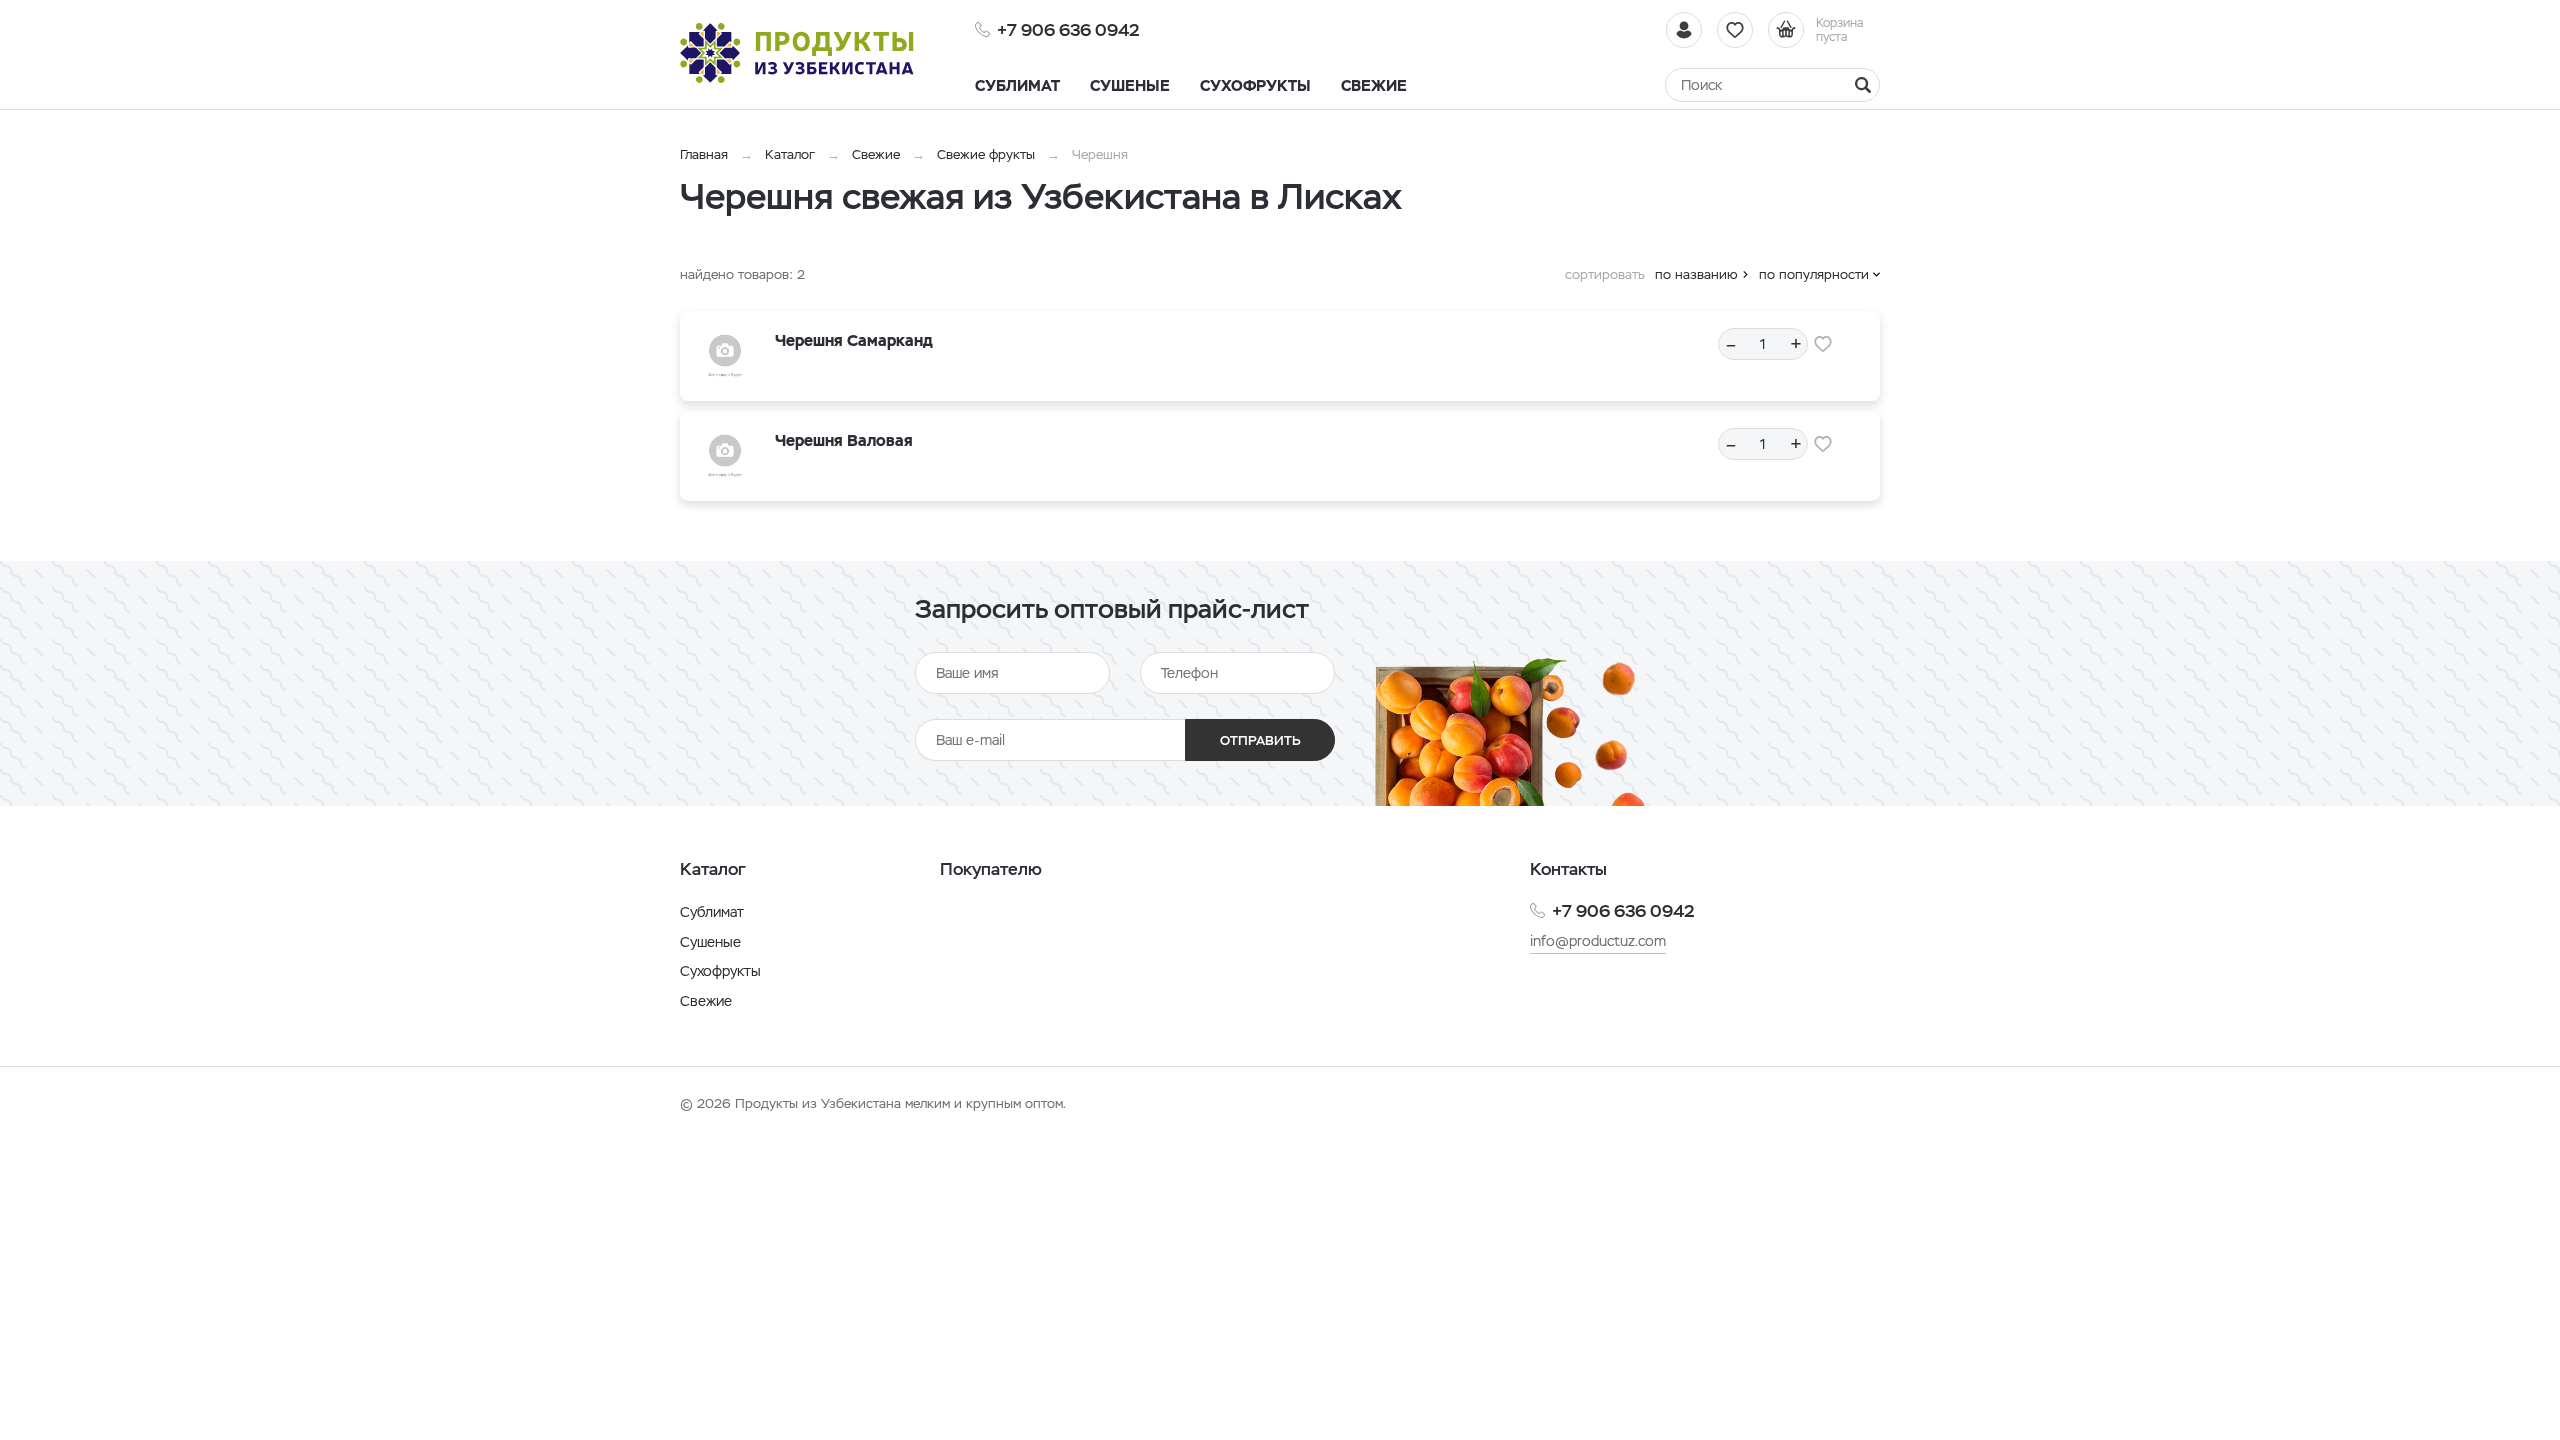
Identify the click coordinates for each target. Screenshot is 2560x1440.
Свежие (876, 154)
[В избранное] (1823, 344)
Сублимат (712, 912)
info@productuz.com (1598, 941)
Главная (704, 154)
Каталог (790, 154)
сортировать (1605, 274)
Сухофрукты (720, 971)
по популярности (1814, 274)
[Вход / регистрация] (1684, 30)
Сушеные (710, 942)
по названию (1696, 274)
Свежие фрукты (986, 154)
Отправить (1260, 740)
